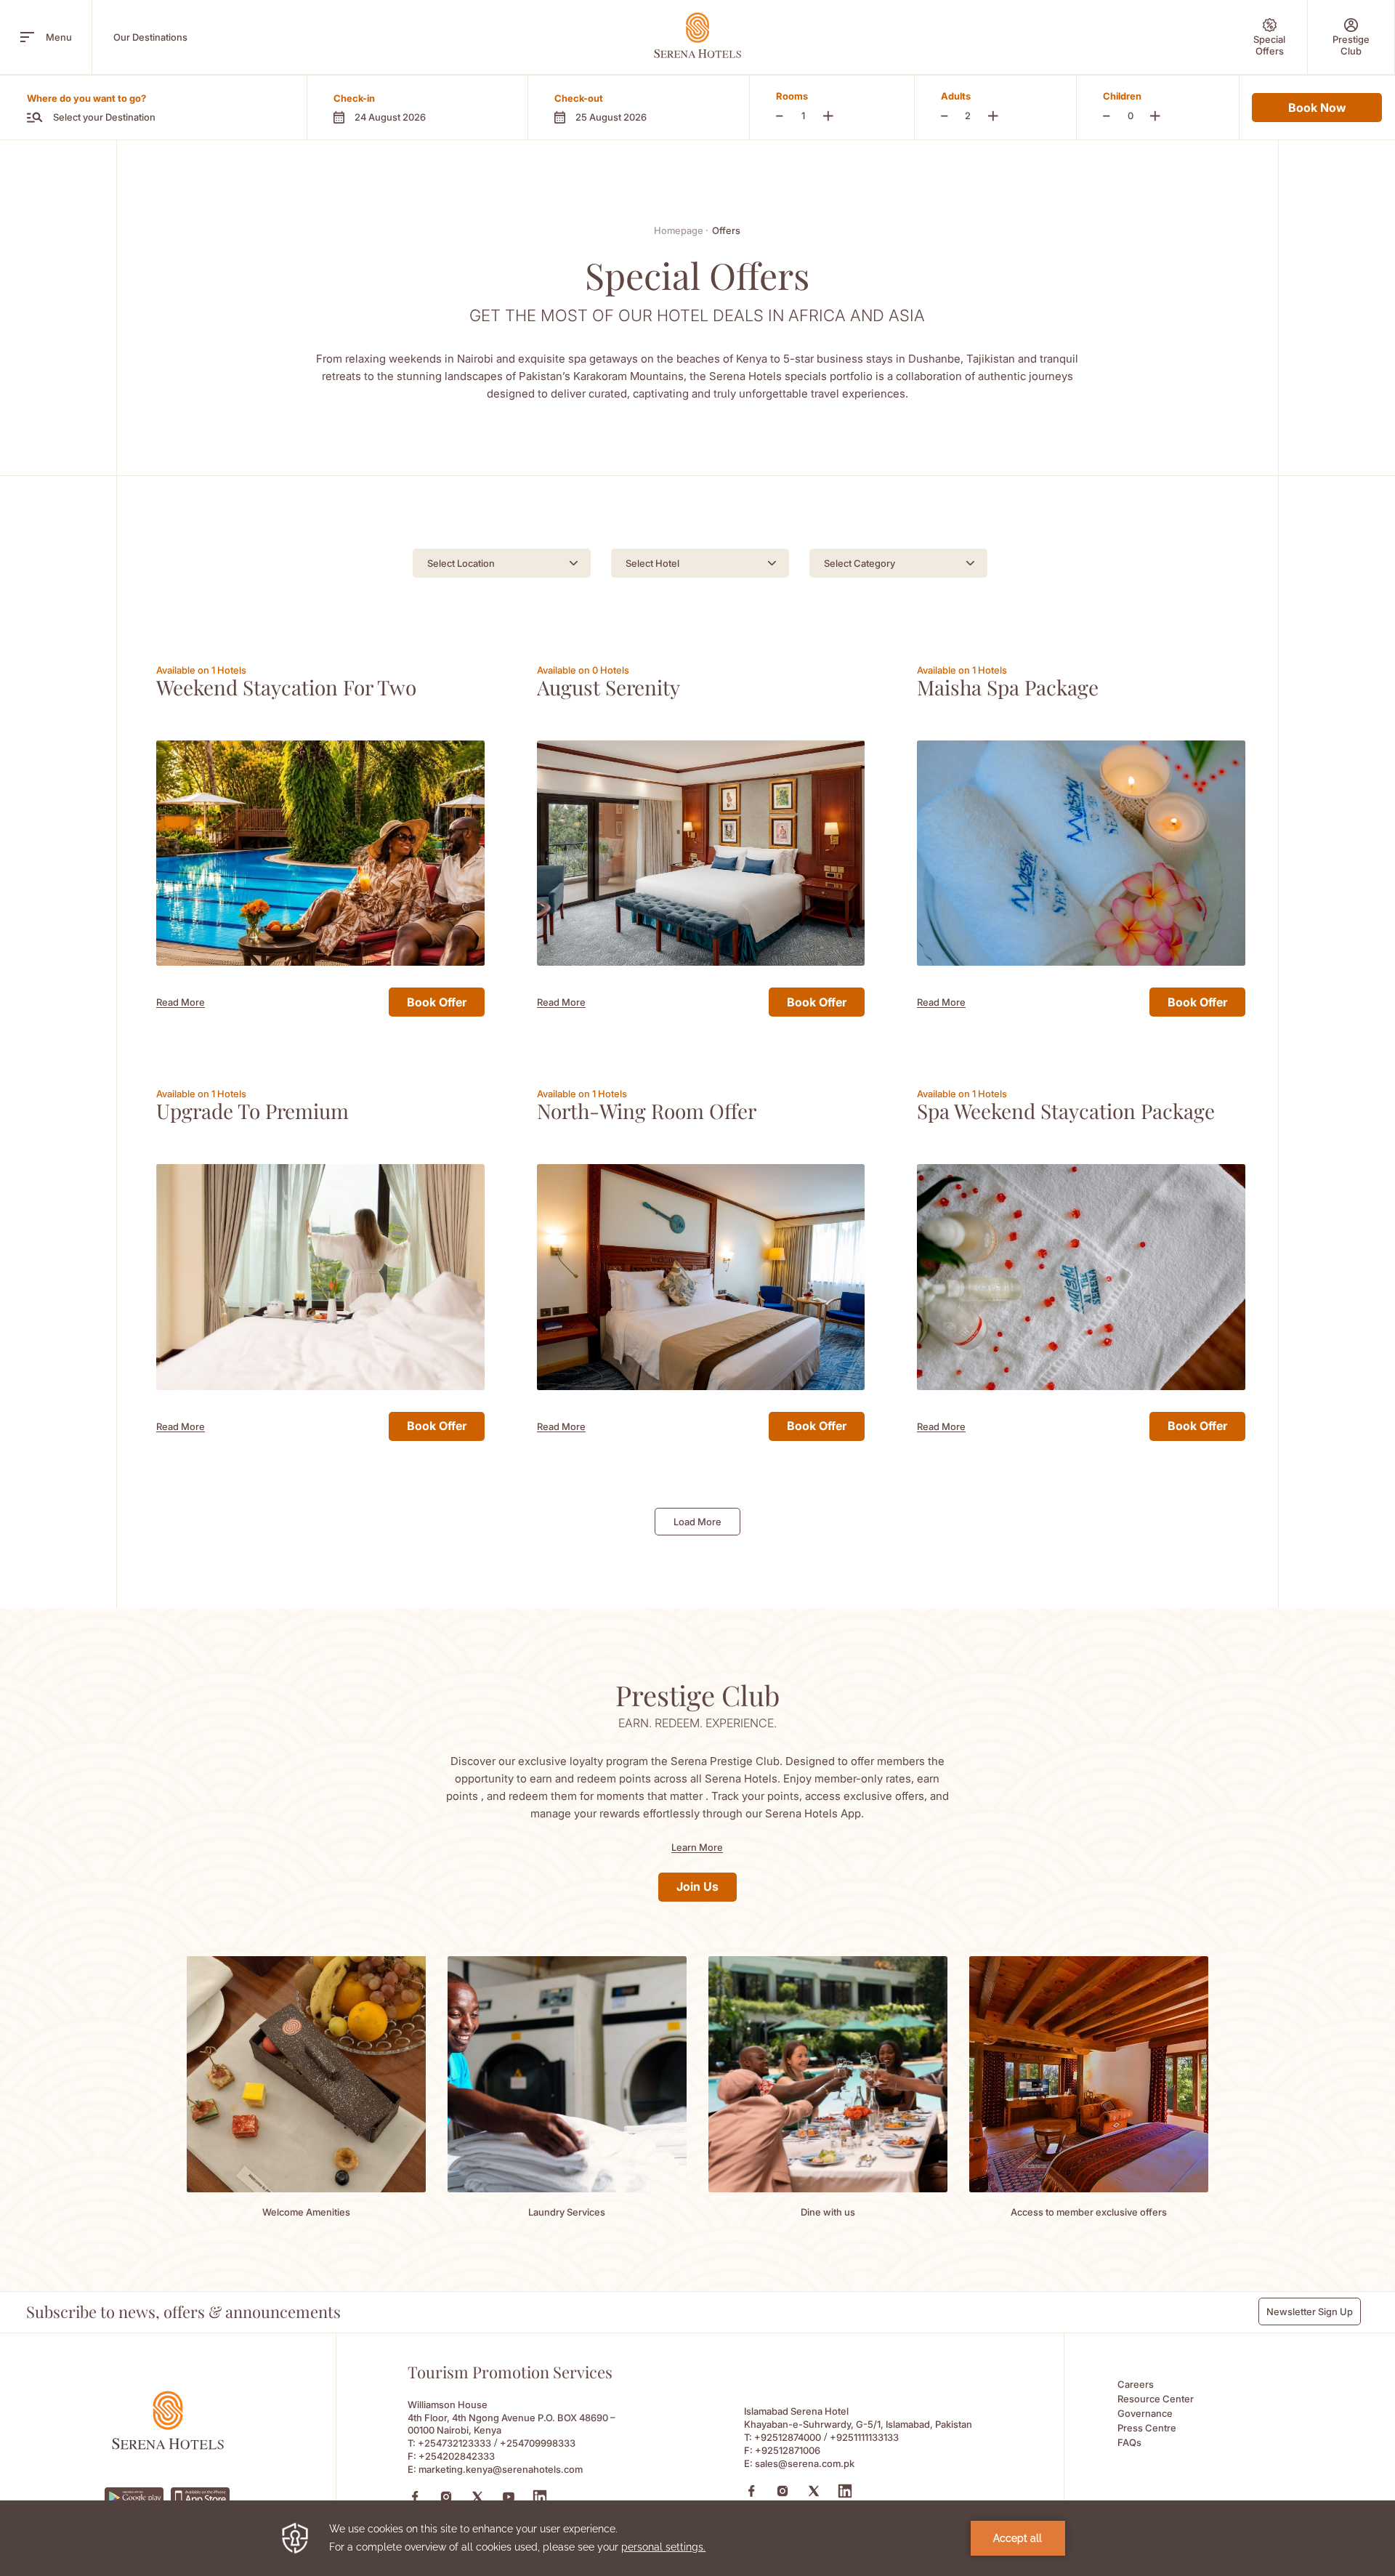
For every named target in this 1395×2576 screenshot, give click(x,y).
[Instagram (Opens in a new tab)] (446, 2497)
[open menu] (27, 37)
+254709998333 (538, 2443)
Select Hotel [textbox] (652, 563)
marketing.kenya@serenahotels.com (501, 2469)
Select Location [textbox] (461, 563)
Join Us (697, 1886)
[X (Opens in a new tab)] (477, 2497)
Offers (726, 230)
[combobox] (502, 563)
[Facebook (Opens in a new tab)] (415, 2497)
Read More (181, 1002)
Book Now (1317, 108)
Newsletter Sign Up (1310, 2311)
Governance (1145, 2413)
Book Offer (437, 1002)
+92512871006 (788, 2450)
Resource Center (1156, 2399)
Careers (1136, 2384)
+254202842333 (457, 2456)
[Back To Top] (1358, 2406)
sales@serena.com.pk (805, 2463)
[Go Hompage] (697, 35)
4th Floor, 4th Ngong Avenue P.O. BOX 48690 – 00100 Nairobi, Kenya (511, 2424)
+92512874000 (788, 2437)
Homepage (681, 230)
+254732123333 (454, 2443)
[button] (417, 108)
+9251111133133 (864, 2437)
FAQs (1129, 2442)
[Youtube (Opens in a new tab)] (509, 2497)
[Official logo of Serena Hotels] (168, 2446)
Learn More (697, 1847)
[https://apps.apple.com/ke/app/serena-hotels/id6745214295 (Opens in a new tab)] (201, 2497)
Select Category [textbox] (860, 563)
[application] (697, 2538)
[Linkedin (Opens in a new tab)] (540, 2497)
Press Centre (1147, 2428)
